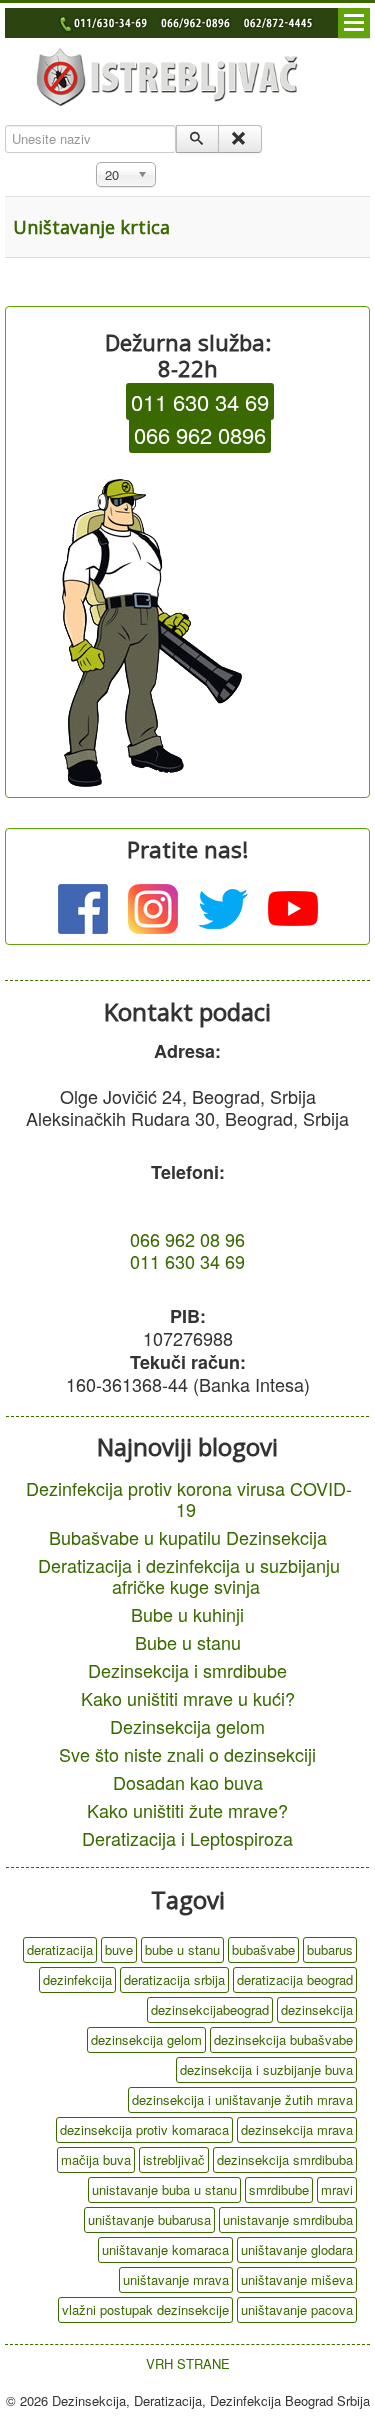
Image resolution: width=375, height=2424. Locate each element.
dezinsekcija (317, 2009)
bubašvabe (263, 1949)
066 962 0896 (200, 434)
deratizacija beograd (295, 1979)
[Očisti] (239, 139)
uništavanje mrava (176, 2279)
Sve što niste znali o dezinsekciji (187, 1754)
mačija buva (96, 2159)
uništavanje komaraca (165, 2249)
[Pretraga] (197, 139)
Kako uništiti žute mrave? (187, 1810)
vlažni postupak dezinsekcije (145, 2309)
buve (119, 1949)
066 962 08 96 (187, 1239)
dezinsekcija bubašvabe (283, 2039)
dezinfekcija (77, 1979)
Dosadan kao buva (188, 1782)
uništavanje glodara (297, 2249)
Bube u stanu (188, 1642)
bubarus (330, 1949)
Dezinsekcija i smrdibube (187, 1670)
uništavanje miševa (297, 2279)
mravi (337, 2189)
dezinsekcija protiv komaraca (144, 2129)
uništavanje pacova (297, 2309)
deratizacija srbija (174, 1979)
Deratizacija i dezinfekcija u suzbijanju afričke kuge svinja (189, 1575)
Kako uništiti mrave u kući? (188, 1698)
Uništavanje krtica (91, 227)
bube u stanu (182, 1949)
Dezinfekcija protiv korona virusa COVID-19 (189, 1498)
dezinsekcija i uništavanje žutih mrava (242, 2099)
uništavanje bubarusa (149, 2219)
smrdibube (279, 2189)
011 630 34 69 (200, 401)
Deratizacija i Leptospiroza (187, 1838)
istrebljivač (174, 2159)
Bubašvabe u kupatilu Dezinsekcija (188, 1537)
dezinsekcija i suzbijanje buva (266, 2069)
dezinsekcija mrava (297, 2129)
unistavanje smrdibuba (288, 2219)
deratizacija (60, 1949)
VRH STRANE (188, 2363)
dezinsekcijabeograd (210, 2009)
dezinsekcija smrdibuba (285, 2159)
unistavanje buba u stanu (164, 2189)
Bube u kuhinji (187, 1614)
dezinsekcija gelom (146, 2039)
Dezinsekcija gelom (187, 1726)
